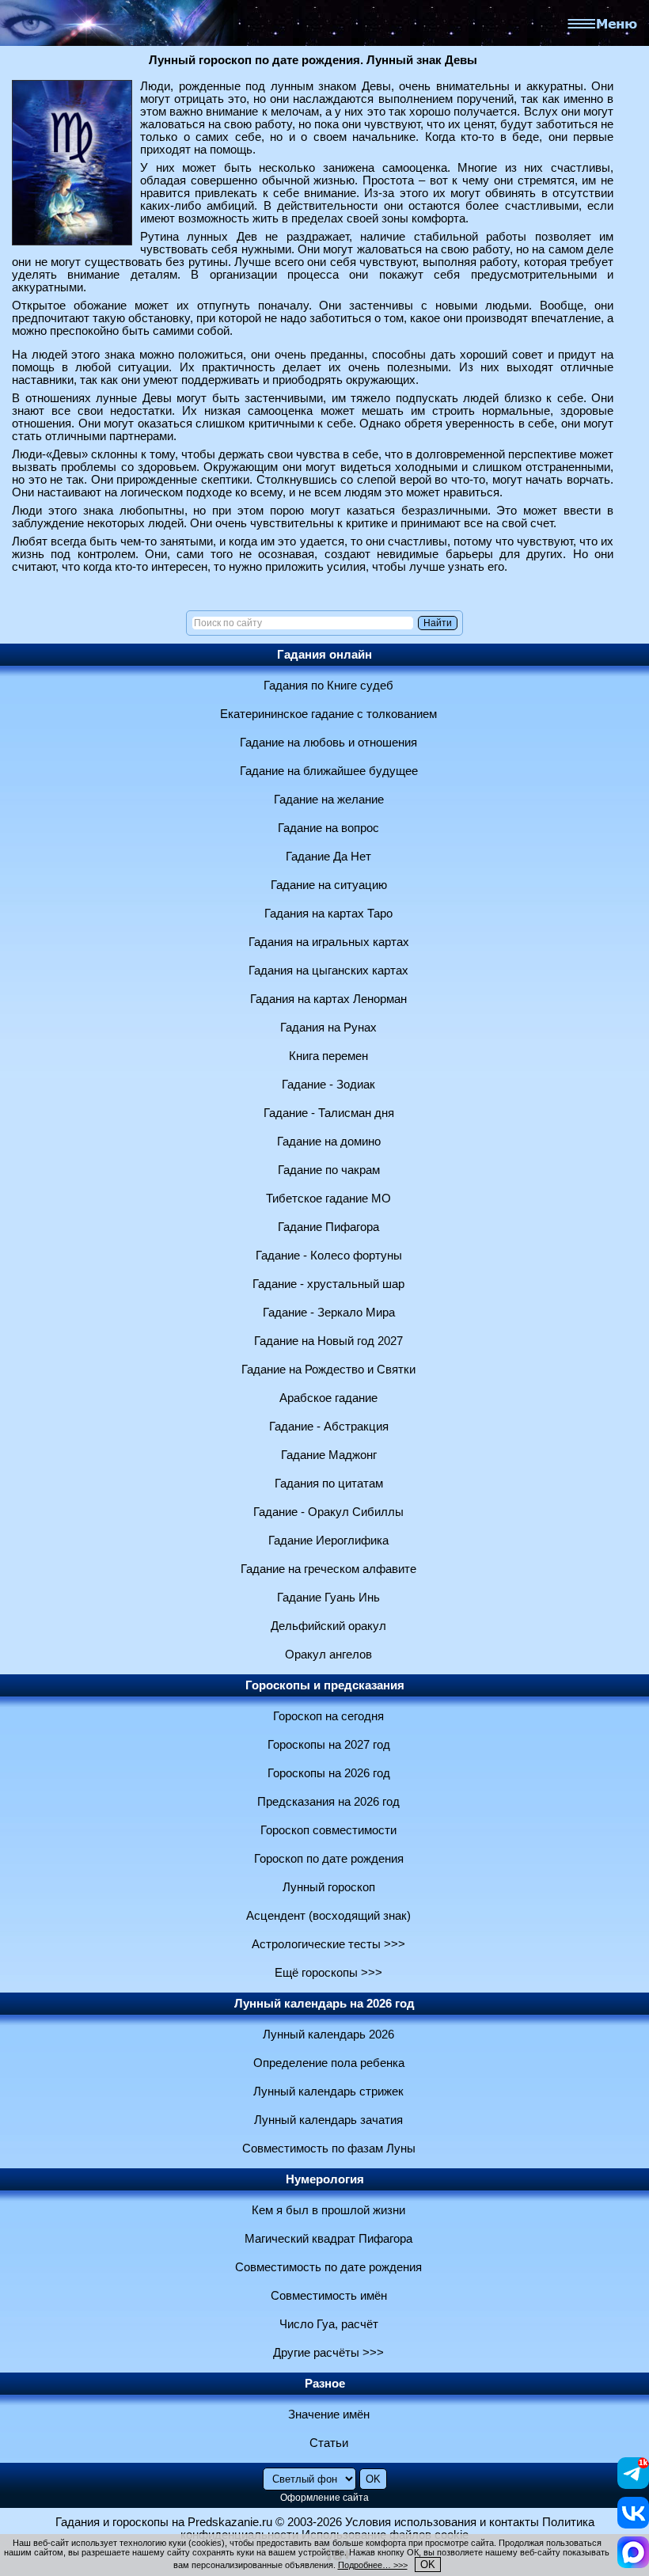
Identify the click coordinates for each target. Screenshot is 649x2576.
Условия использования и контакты (442, 2522)
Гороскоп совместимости (328, 1830)
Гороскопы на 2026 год (329, 1773)
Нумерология (325, 2179)
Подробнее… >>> (373, 2565)
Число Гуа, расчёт (329, 2324)
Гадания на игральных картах (329, 942)
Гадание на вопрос (328, 828)
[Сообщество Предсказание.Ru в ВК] (633, 2525)
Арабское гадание (328, 1398)
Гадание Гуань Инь (328, 1598)
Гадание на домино (329, 1142)
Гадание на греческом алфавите (328, 1569)
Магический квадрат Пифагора (328, 2239)
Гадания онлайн (324, 655)
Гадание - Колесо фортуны (329, 1256)
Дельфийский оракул (328, 1626)
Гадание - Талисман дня (329, 1113)
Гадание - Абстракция (329, 1427)
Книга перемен (328, 1056)
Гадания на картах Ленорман (328, 999)
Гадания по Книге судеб (328, 686)
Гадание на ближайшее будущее (329, 771)
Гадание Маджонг (329, 1455)
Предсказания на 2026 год (328, 1802)
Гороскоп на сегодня (328, 1716)
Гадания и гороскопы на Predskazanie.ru (164, 2522)
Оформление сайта (324, 2498)
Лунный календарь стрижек (328, 2092)
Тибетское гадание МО (328, 1199)
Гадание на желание (329, 800)
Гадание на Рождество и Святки (328, 1370)
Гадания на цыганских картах (328, 971)
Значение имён (329, 2415)
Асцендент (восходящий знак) (328, 1916)
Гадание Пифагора (328, 1227)
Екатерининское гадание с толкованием (328, 714)
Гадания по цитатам (329, 1484)
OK (428, 2565)
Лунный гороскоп (329, 1887)
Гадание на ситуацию (329, 885)
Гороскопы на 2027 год (329, 1745)
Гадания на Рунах (328, 1028)
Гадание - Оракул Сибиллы (328, 1512)
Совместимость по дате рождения (328, 2267)
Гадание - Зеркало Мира (329, 1313)
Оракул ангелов (328, 1655)
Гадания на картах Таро (328, 914)
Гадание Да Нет (328, 857)
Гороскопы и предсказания (325, 1685)
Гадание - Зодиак (328, 1085)
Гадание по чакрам (329, 1170)
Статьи (329, 2443)
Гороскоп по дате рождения (329, 1859)
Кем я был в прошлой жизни (328, 2210)
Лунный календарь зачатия (328, 2120)
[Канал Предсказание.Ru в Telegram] (633, 2485)
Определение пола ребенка (329, 2063)
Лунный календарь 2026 (328, 2035)
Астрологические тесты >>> (328, 1944)
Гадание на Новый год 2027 (328, 1341)
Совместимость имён (329, 2296)
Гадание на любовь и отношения (328, 743)
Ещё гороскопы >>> (328, 1973)
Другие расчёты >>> (328, 2353)
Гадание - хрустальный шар (328, 1284)
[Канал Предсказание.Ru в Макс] (633, 2564)
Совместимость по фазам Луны (329, 2149)
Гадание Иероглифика (328, 1541)
